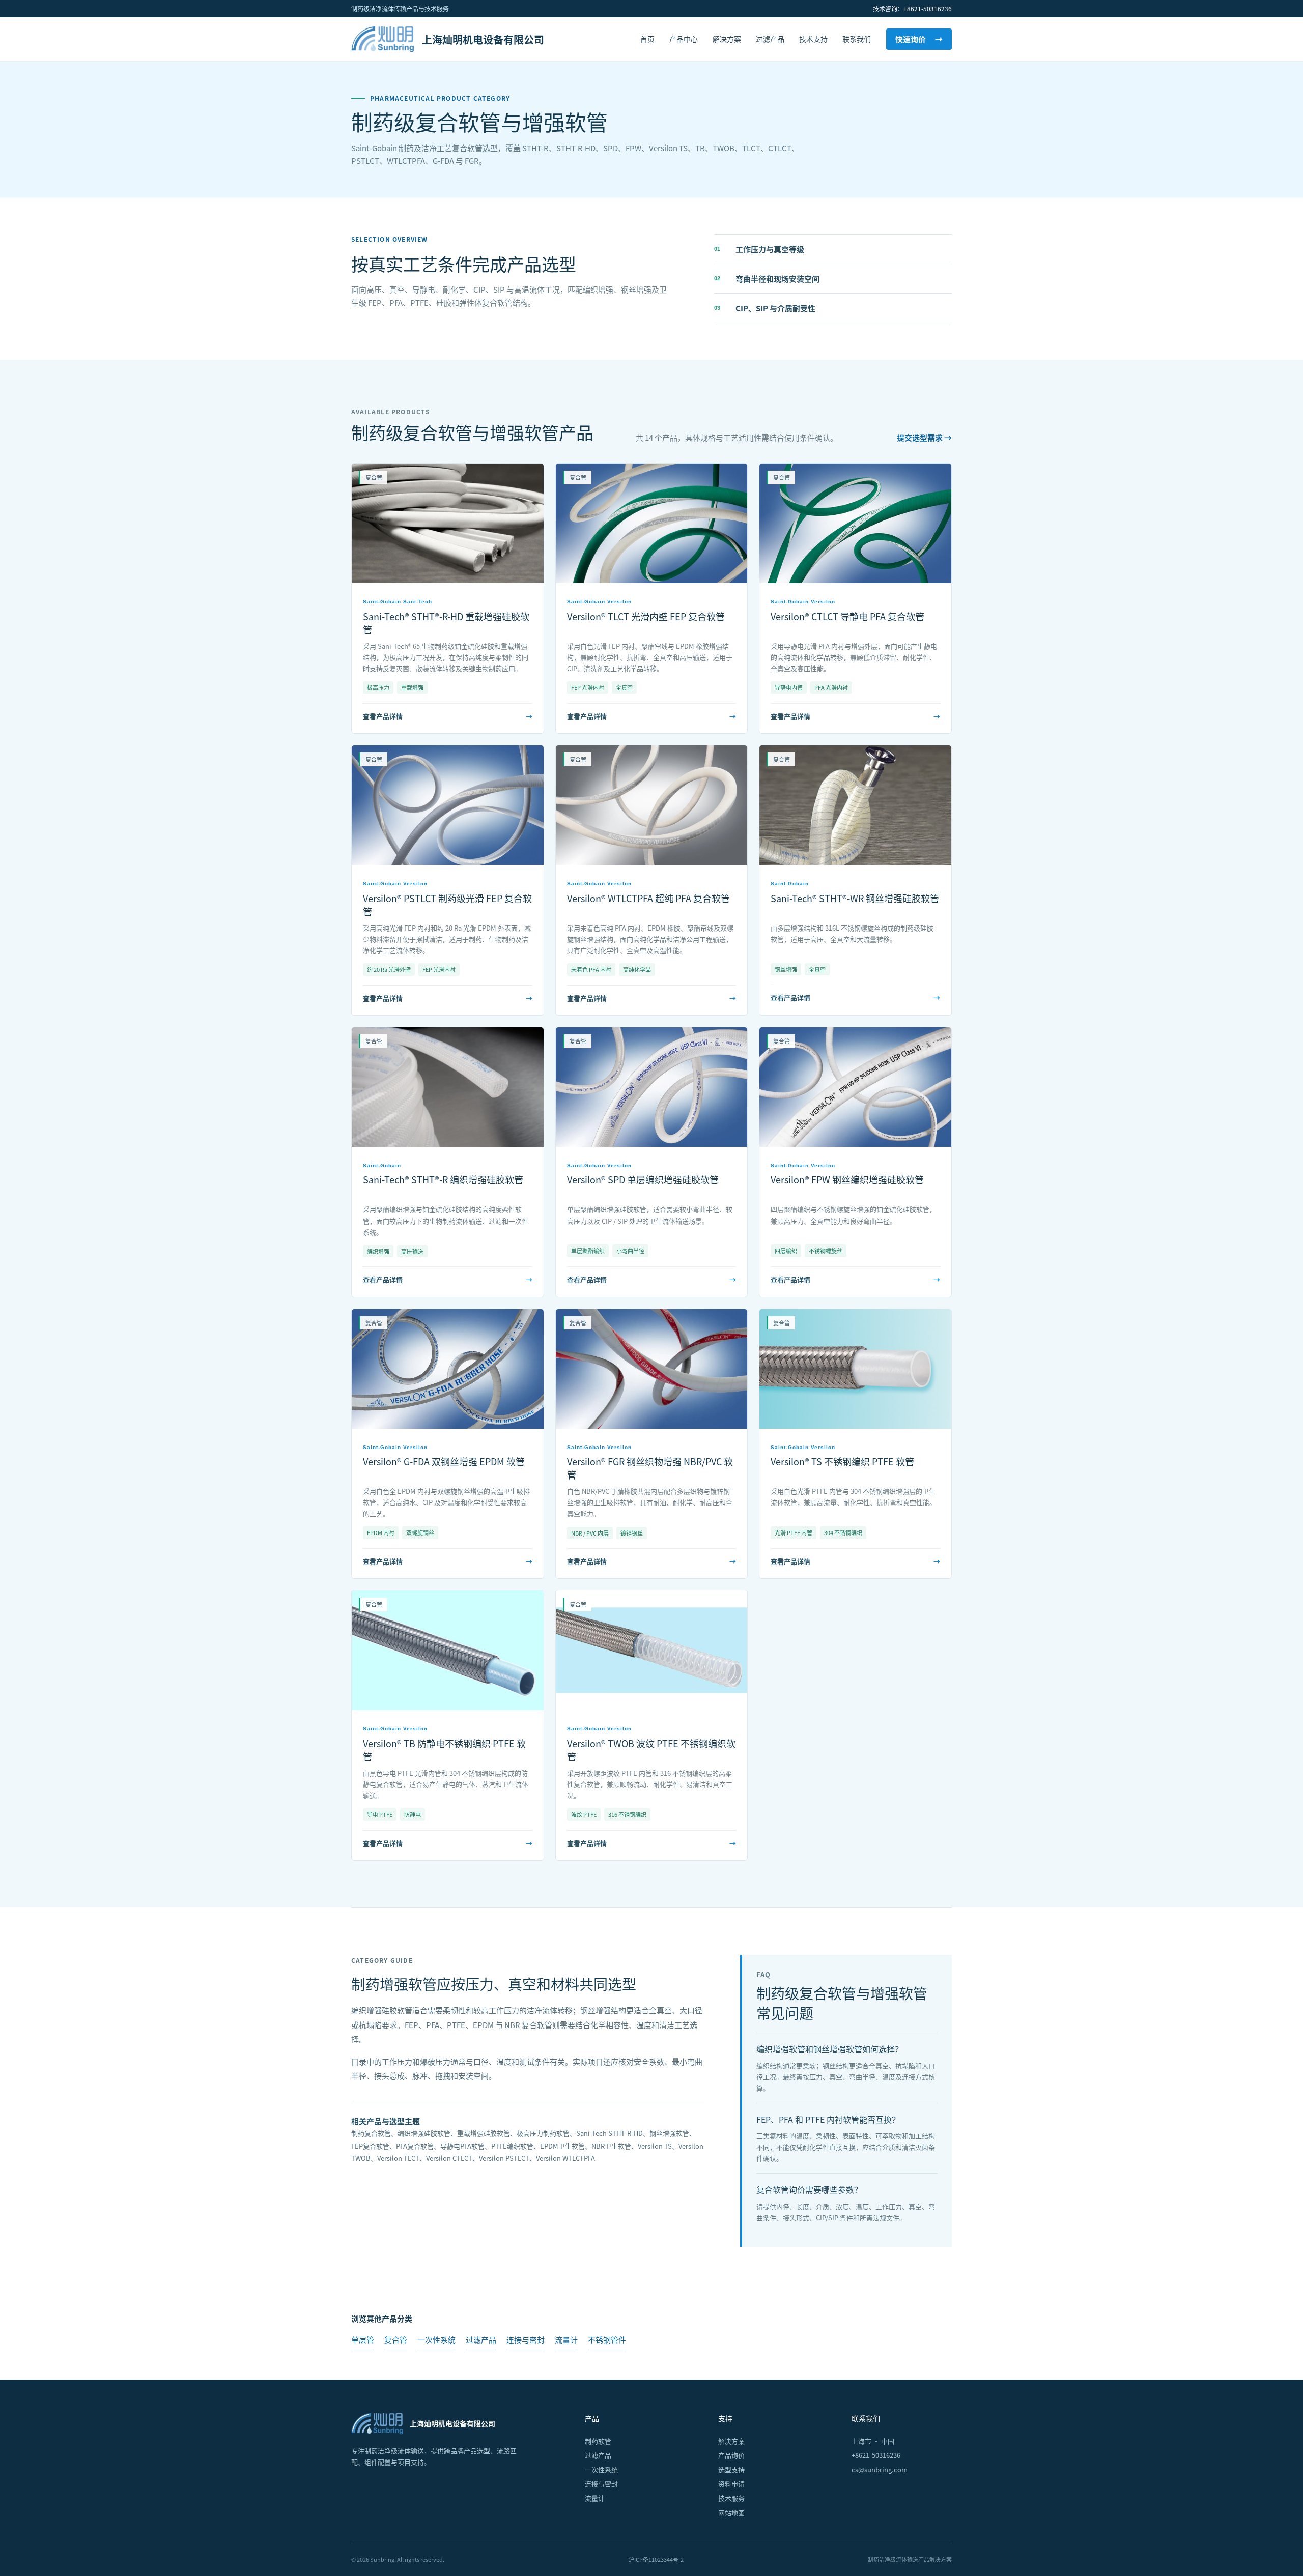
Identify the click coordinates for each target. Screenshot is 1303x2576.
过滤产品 (770, 39)
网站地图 (731, 2513)
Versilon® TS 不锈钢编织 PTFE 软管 (842, 1461)
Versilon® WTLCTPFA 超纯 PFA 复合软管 (648, 898)
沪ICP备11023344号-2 (656, 2559)
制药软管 (598, 2441)
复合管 (396, 2340)
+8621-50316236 (876, 2455)
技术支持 (813, 39)
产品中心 (684, 39)
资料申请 (731, 2484)
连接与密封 (526, 2340)
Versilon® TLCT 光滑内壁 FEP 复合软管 (646, 616)
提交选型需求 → (924, 437)
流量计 (566, 2340)
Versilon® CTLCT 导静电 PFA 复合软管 (847, 616)
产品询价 (731, 2455)
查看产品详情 (448, 716)
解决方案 (727, 39)
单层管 (363, 2340)
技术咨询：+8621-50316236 (912, 8)
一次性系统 (436, 2340)
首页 (647, 39)
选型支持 (731, 2469)
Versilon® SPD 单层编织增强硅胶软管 (643, 1179)
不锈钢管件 (607, 2340)
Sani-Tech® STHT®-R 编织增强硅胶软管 (443, 1179)
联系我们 (857, 39)
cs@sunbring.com (880, 2469)
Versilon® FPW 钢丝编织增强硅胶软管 (847, 1179)
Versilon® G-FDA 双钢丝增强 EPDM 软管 (444, 1461)
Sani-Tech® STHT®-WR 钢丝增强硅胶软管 (855, 898)
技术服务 (731, 2498)
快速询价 (919, 39)
